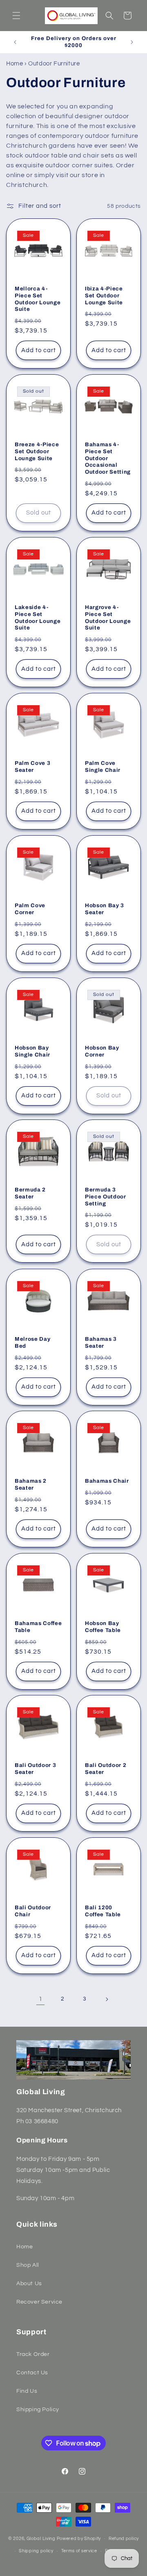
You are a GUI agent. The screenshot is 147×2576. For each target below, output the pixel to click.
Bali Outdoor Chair (33, 1911)
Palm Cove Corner (30, 909)
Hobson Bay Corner (102, 1051)
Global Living (42, 2538)
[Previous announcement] (15, 42)
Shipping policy (36, 2551)
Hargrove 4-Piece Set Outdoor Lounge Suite (108, 617)
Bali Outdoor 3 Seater (35, 1769)
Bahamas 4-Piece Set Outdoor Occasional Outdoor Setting (108, 458)
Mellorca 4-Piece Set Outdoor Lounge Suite (38, 299)
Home (14, 64)
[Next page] (107, 1999)
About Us (29, 2284)
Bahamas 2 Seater (31, 1484)
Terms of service (79, 2551)
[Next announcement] (132, 42)
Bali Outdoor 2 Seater (106, 1769)
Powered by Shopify (79, 2538)
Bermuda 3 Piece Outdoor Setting (106, 1197)
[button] (16, 16)
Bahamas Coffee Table (38, 1627)
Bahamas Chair (107, 1481)
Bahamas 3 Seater (101, 1342)
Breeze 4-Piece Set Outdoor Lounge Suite (37, 451)
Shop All (28, 2265)
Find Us (27, 2391)
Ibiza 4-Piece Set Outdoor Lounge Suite (104, 296)
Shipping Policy (38, 2410)
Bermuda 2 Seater (30, 1193)
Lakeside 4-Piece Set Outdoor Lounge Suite (38, 617)
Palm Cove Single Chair (103, 767)
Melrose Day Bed (32, 1342)
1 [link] (41, 1999)
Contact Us (32, 2373)
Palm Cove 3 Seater (32, 767)
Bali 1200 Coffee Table (103, 1911)
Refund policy (124, 2539)
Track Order (33, 2354)
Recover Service (39, 2302)
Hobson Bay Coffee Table (103, 1627)
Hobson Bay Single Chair (32, 1051)
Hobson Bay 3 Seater (105, 909)
